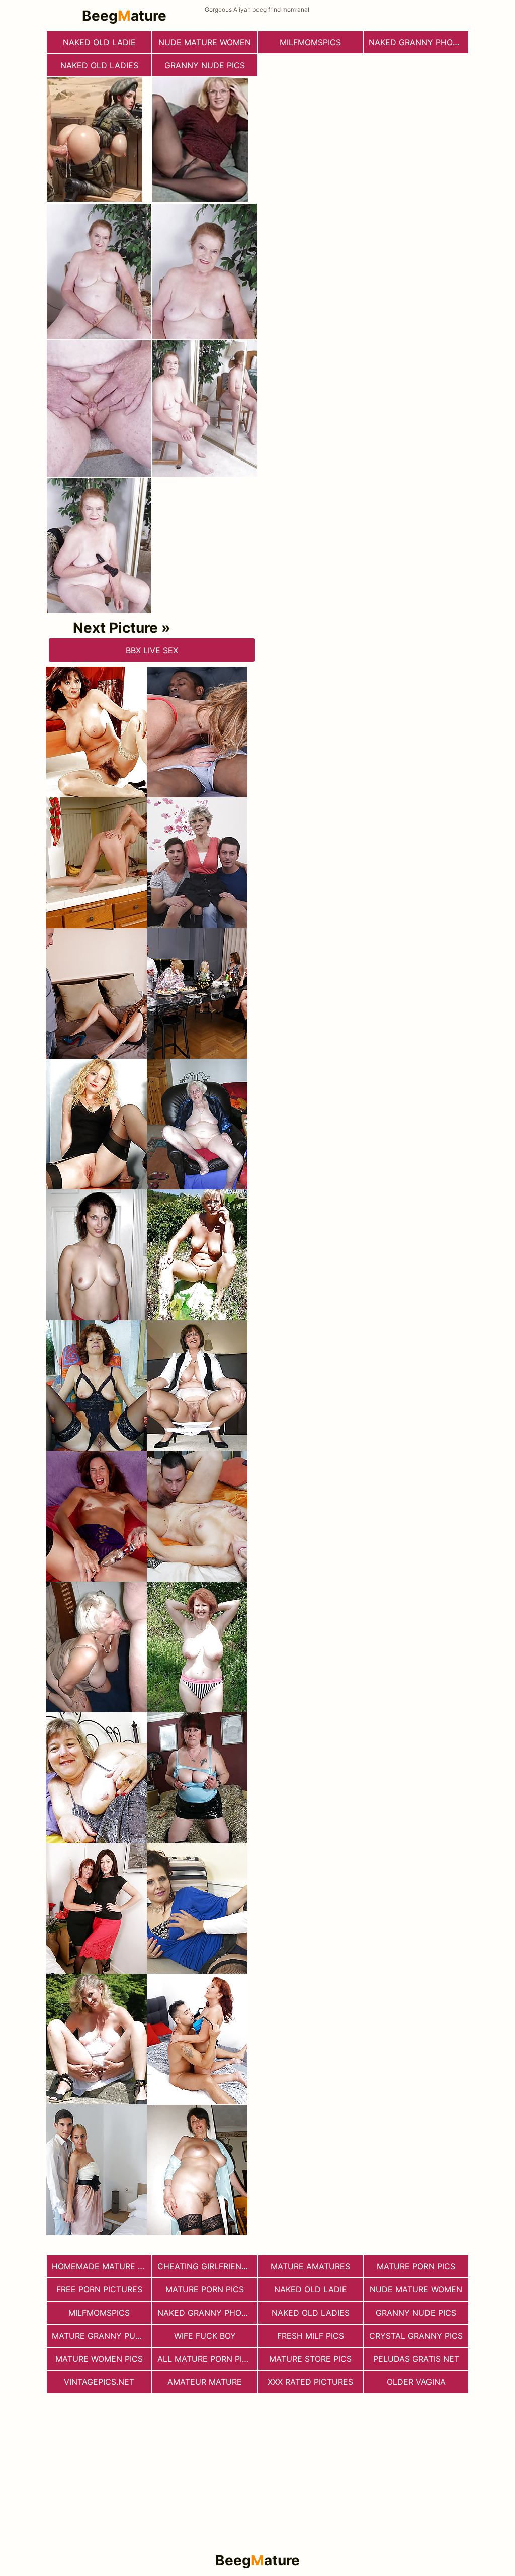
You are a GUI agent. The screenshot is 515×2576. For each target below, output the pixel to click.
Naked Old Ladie (99, 42)
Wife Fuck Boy (205, 2336)
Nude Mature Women (205, 42)
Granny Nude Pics (205, 65)
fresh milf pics (311, 2336)
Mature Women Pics (99, 2359)
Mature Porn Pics (205, 2289)
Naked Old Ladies (99, 65)
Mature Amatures (310, 2266)
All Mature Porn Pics (205, 2359)
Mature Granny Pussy (101, 2336)
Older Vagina (416, 2382)
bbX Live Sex (152, 650)
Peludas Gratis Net (416, 2359)
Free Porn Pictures (99, 2289)
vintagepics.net (99, 2382)
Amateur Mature (205, 2382)
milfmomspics (310, 42)
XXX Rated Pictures (310, 2382)
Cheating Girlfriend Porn (207, 2266)
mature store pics (310, 2359)
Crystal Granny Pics (416, 2336)
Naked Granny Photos (418, 42)
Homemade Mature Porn (102, 2266)
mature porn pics (416, 2266)
